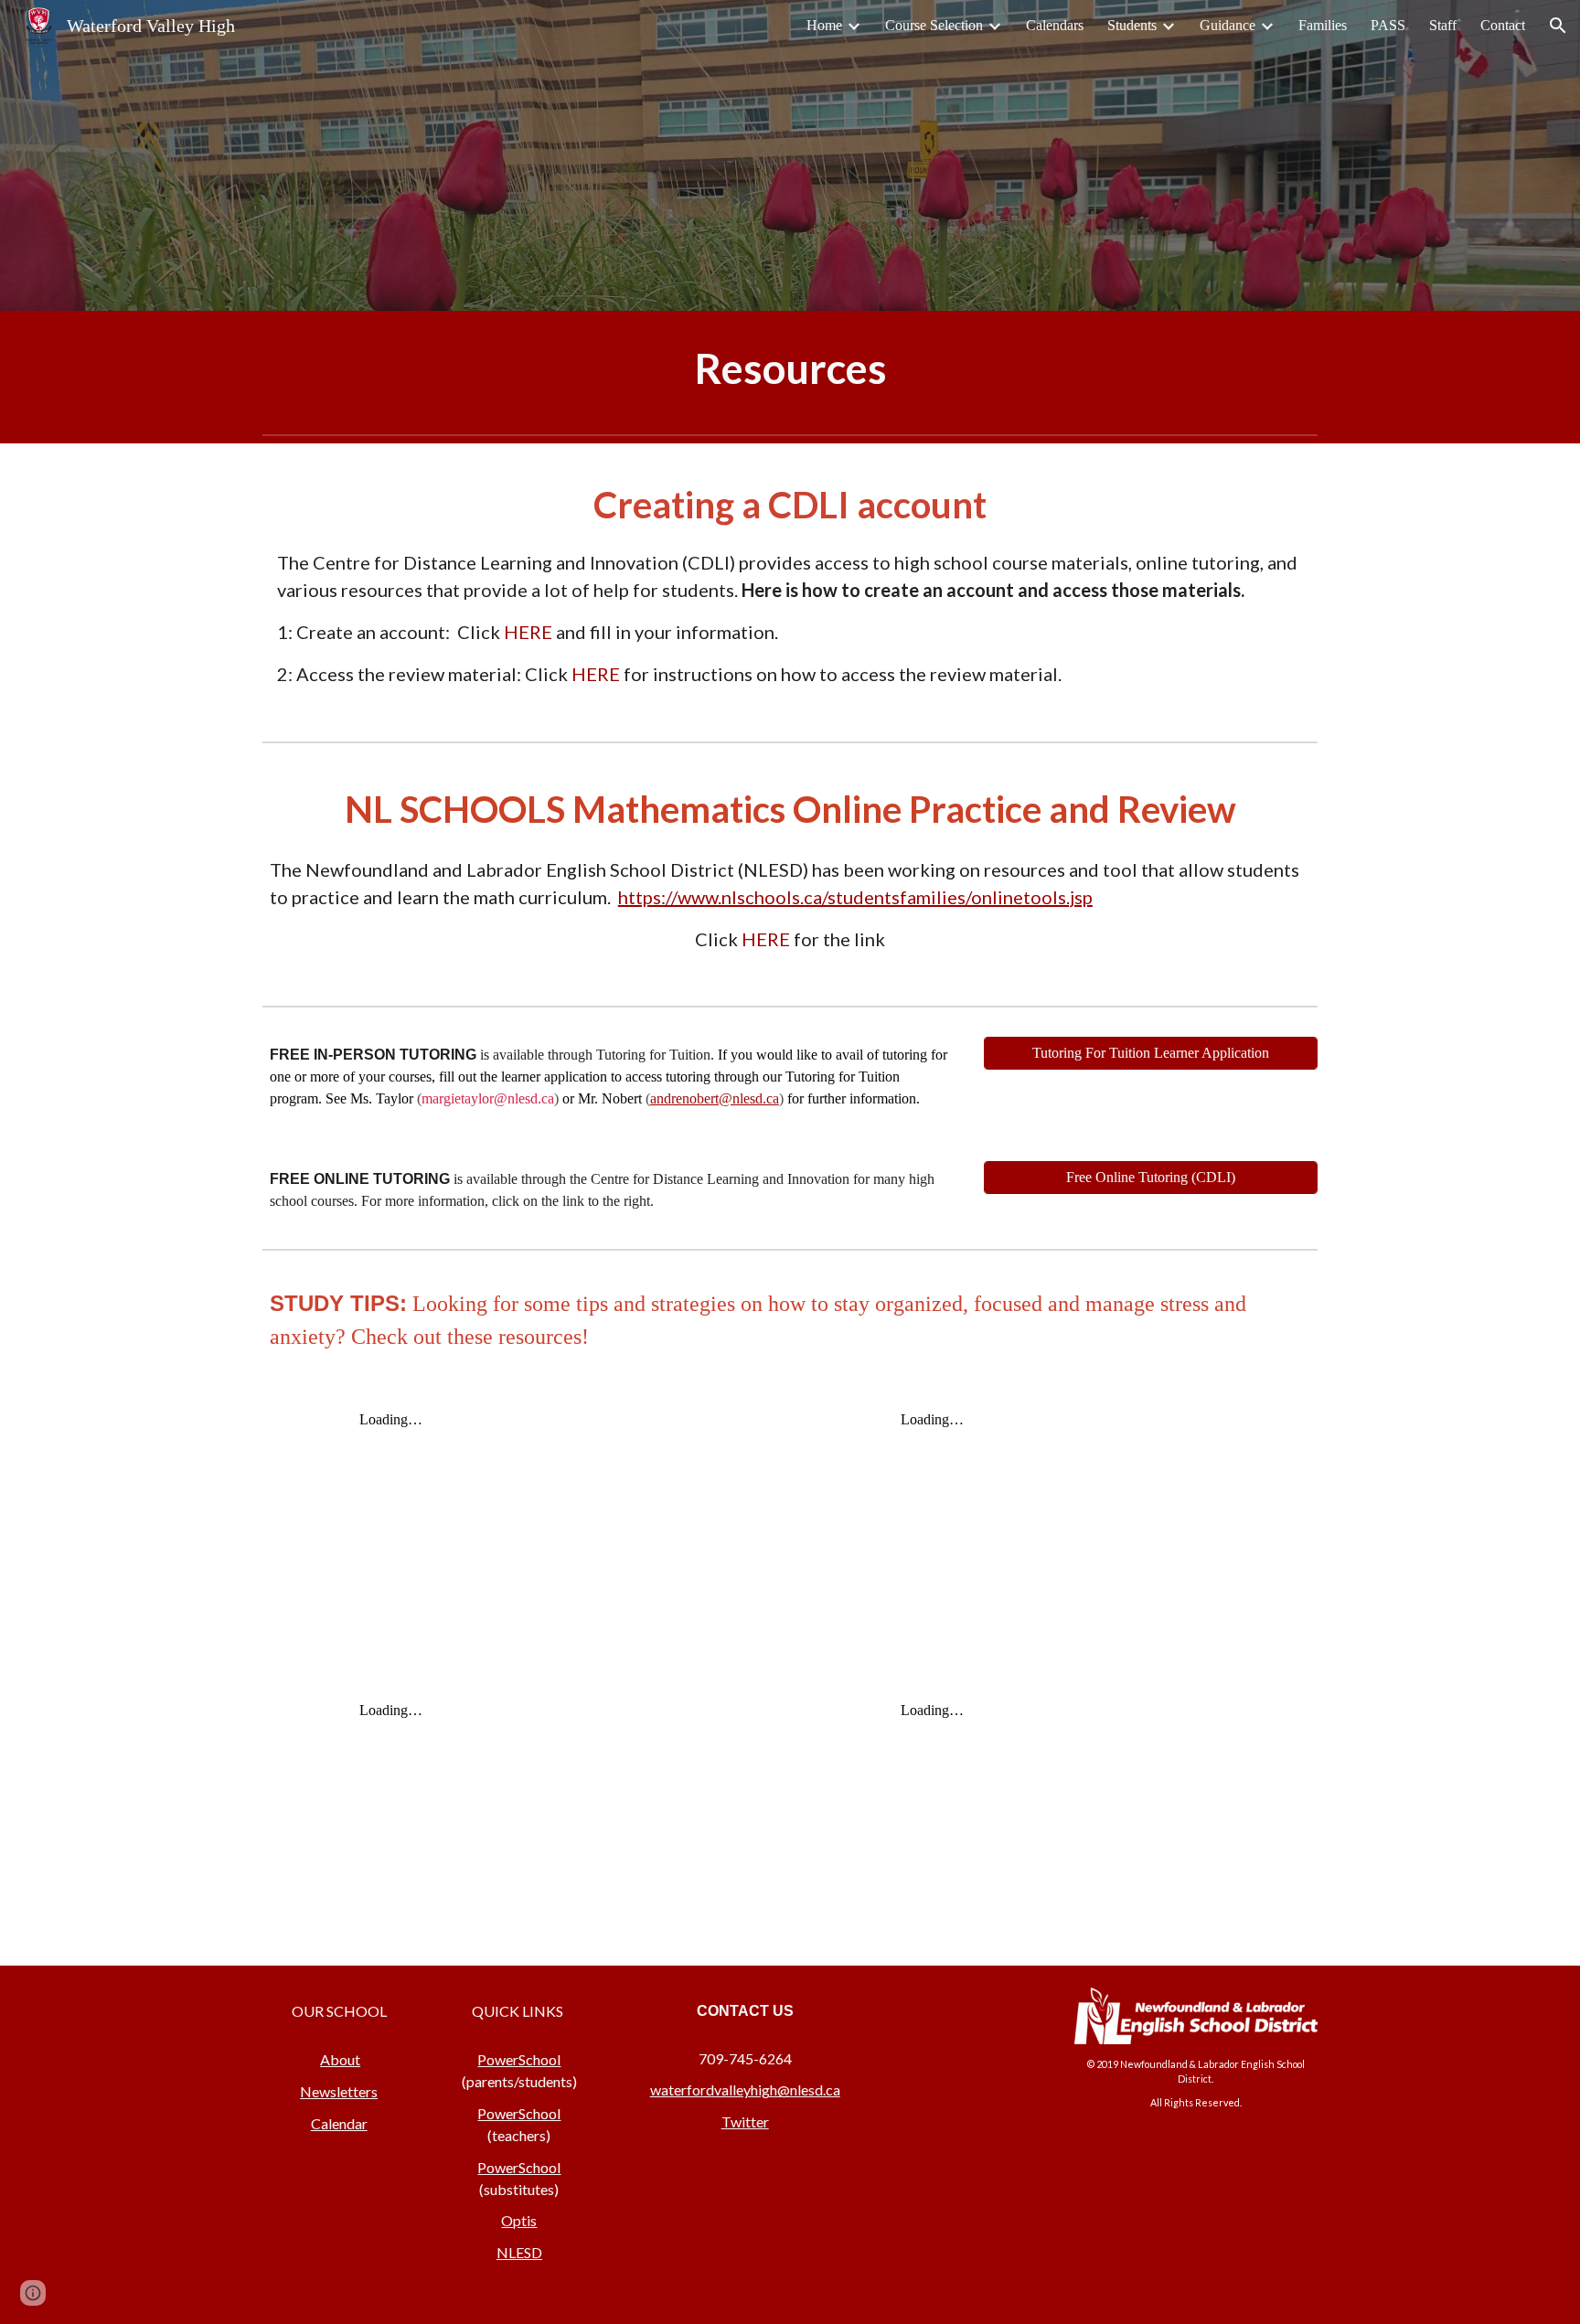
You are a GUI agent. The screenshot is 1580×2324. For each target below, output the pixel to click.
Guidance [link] (1228, 25)
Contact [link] (1503, 25)
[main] (790, 369)
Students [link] (1132, 25)
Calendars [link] (1055, 25)
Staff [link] (1443, 25)
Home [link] (824, 25)
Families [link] (1323, 25)
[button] (1558, 26)
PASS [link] (1388, 25)
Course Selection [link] (934, 25)
